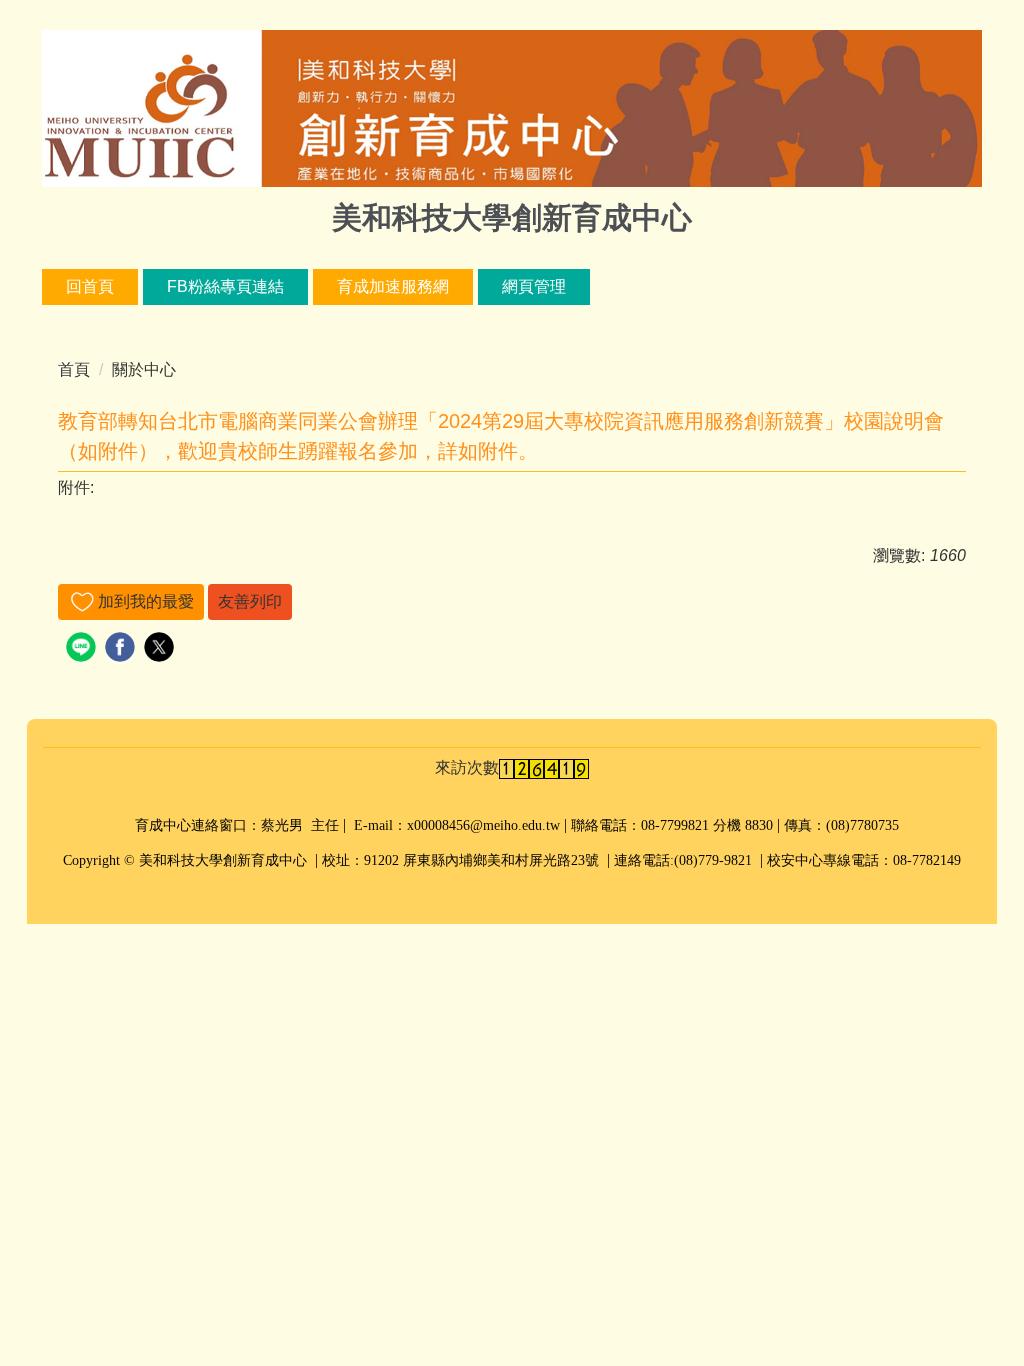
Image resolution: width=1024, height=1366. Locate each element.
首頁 (74, 369)
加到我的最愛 (146, 601)
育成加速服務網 (393, 286)
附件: (76, 487)
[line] (83, 649)
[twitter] (161, 649)
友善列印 (250, 601)
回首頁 (90, 286)
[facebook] (122, 649)
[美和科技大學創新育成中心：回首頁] (512, 111)
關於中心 (144, 369)
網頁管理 (534, 286)
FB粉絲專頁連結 (225, 286)
